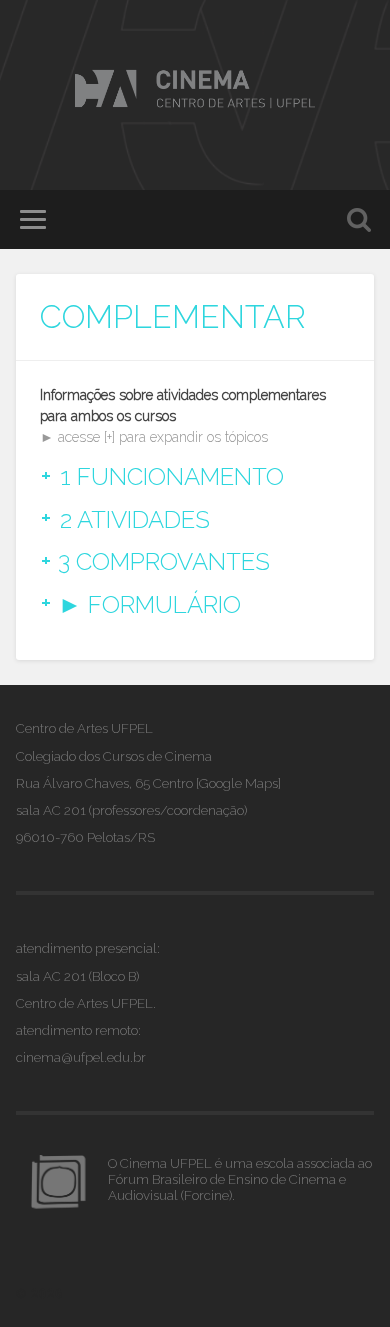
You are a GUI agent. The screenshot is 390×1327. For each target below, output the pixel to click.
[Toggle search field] (359, 219)
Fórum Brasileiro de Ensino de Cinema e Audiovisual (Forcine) (227, 1187)
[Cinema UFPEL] (195, 90)
